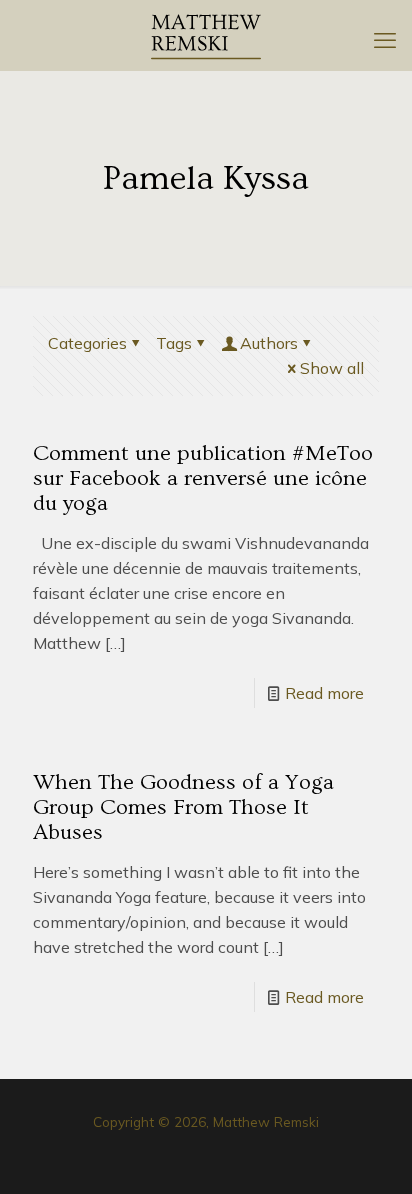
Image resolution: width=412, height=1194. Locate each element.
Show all (332, 368)
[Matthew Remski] (206, 35)
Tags (174, 343)
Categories (87, 343)
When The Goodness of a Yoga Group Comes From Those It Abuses (183, 807)
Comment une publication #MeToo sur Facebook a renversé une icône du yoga (203, 478)
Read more (324, 693)
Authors (269, 343)
